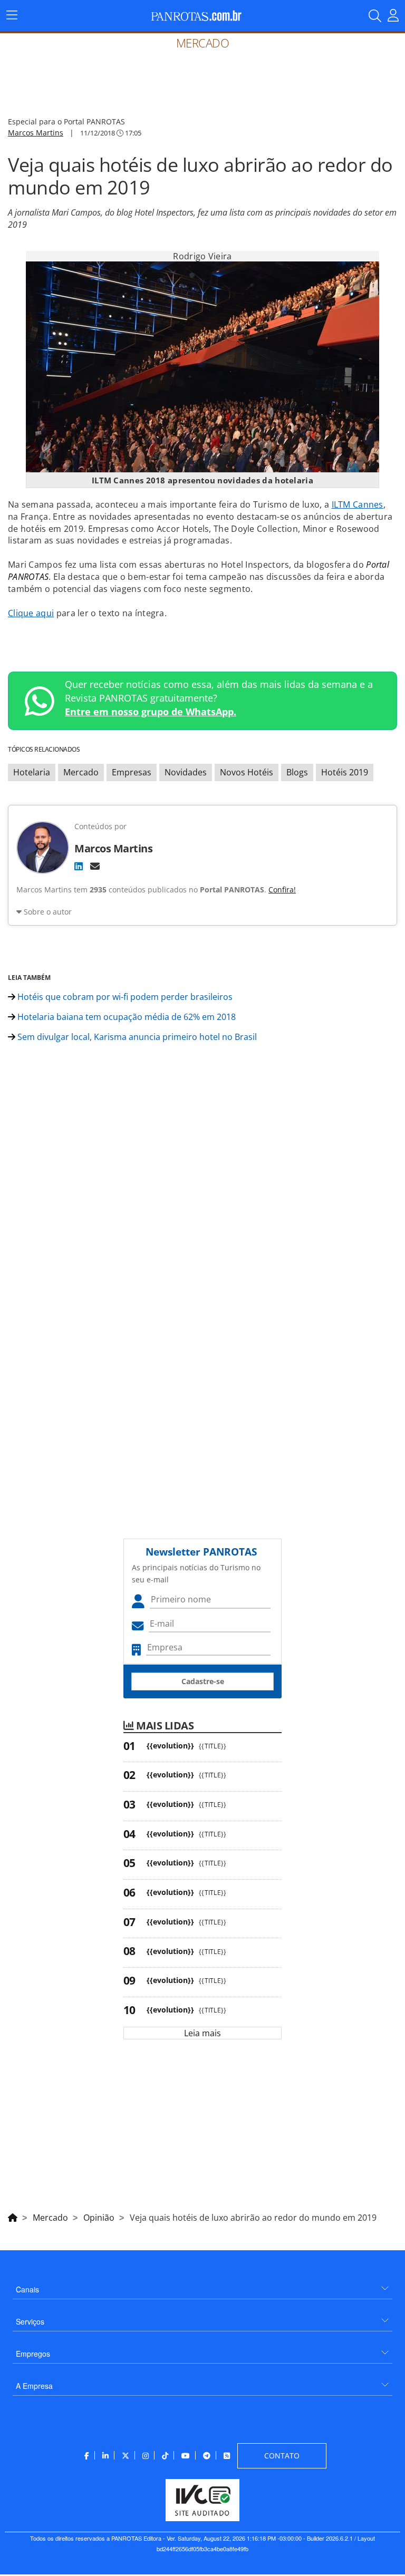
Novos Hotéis (247, 772)
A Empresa (34, 2386)
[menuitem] (202, 2285)
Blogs (297, 772)
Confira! (282, 890)
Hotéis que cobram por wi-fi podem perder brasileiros (124, 997)
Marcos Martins (36, 133)
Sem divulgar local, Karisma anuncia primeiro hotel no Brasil (136, 1037)
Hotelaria (32, 772)
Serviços (30, 2321)
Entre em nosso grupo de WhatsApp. (151, 712)
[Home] (13, 2216)
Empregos (33, 2354)
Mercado (81, 772)
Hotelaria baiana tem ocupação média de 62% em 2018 (126, 1017)
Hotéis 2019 (345, 772)
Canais (27, 2289)
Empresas (132, 772)
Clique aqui (31, 613)
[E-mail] (95, 866)
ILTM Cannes (358, 504)
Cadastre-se (203, 1681)
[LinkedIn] (79, 866)
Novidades (186, 772)
